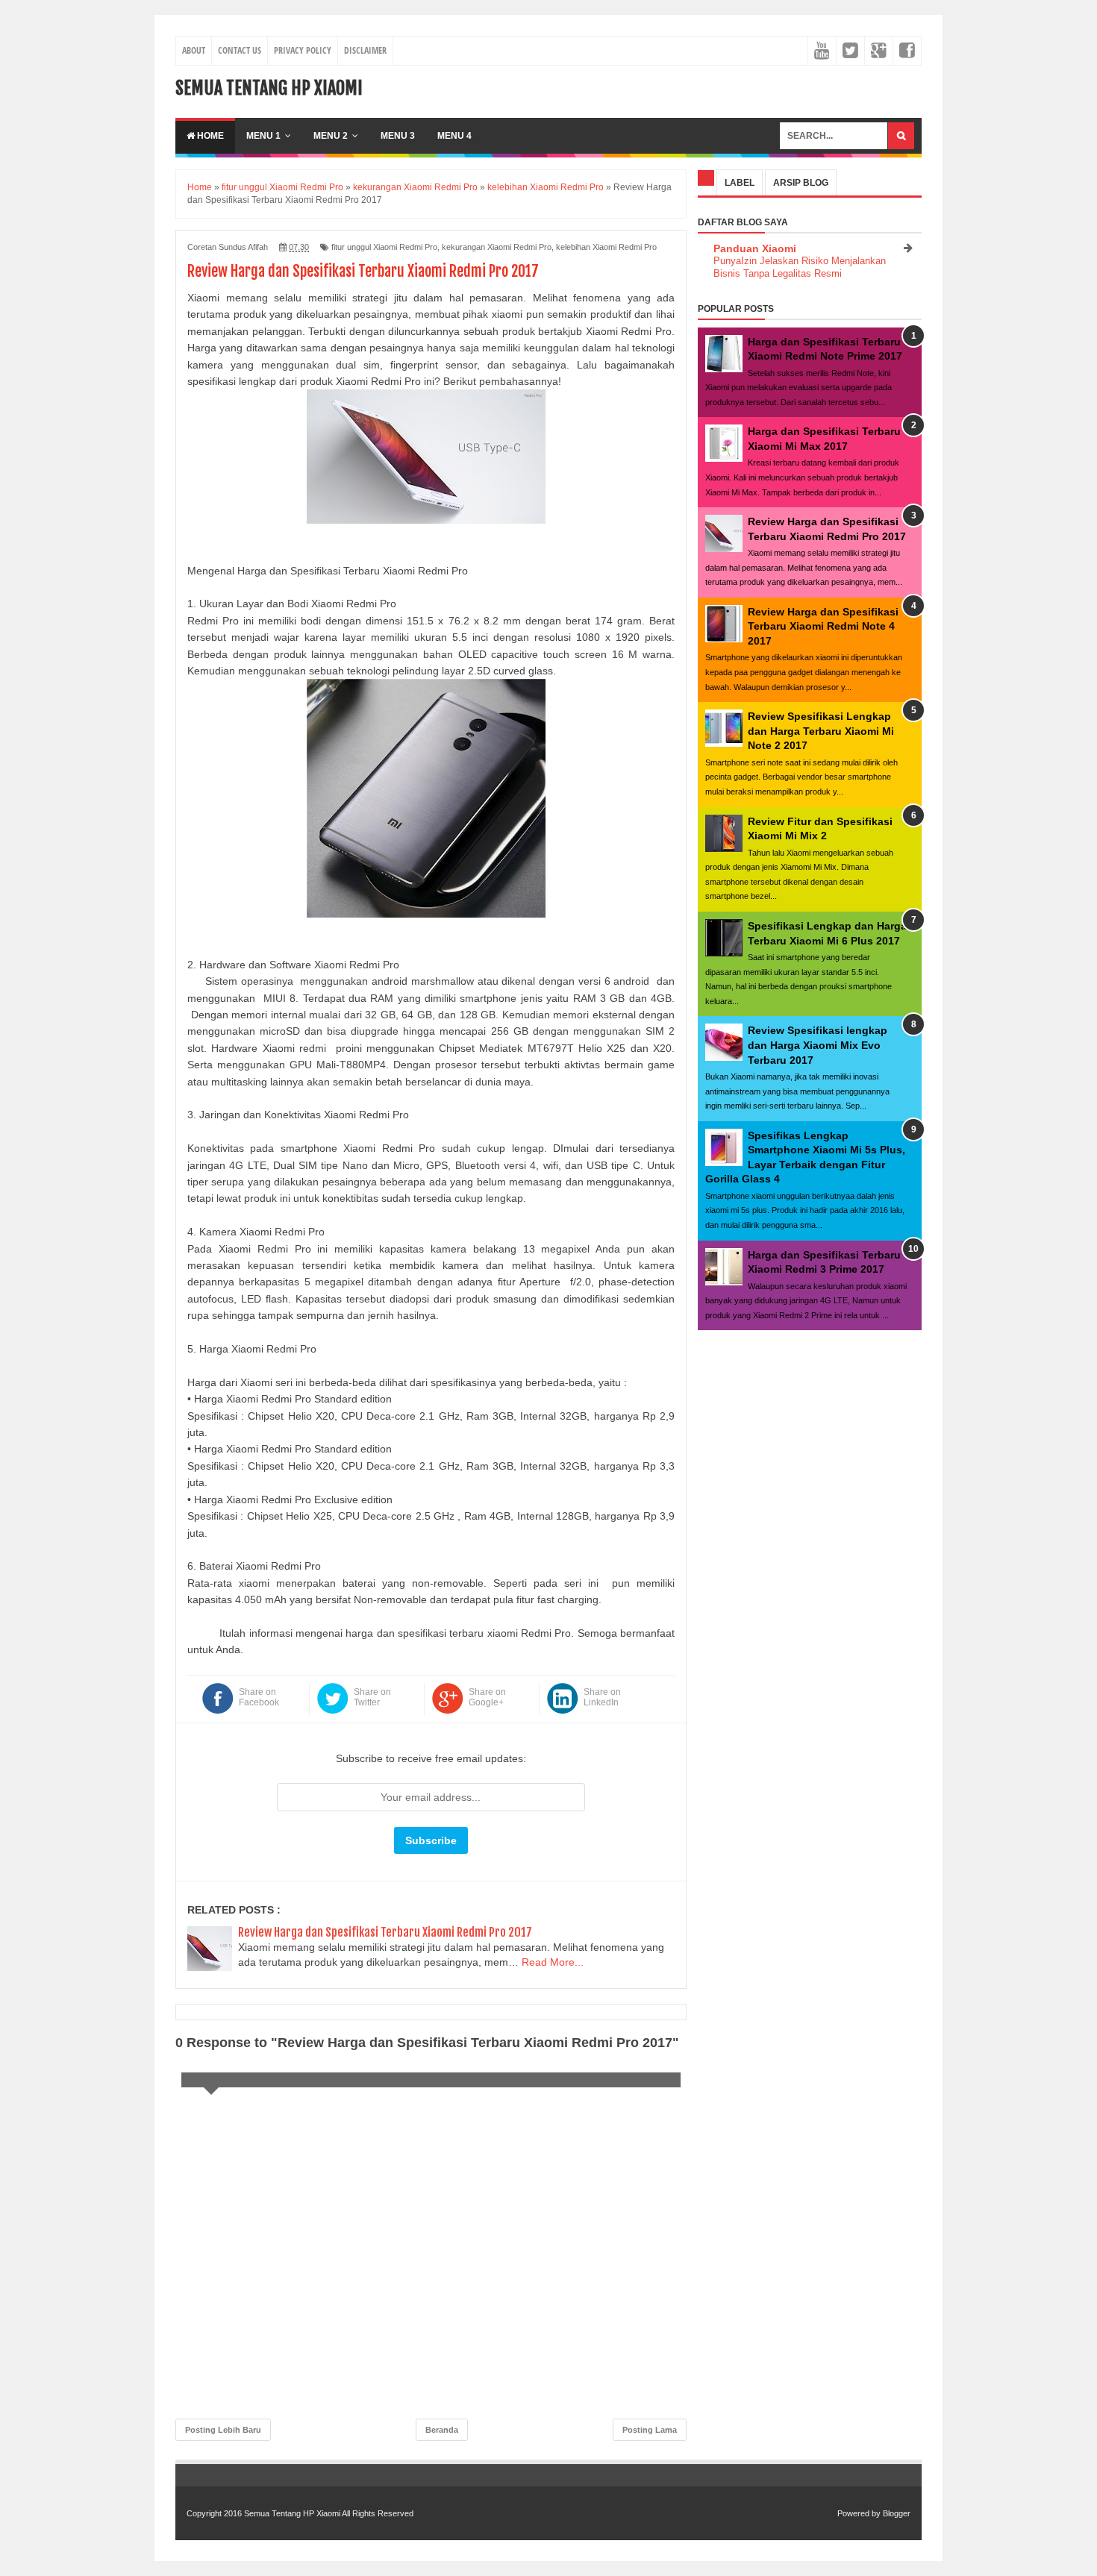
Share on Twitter (372, 1697)
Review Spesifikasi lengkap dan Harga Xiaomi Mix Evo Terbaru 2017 (818, 1045)
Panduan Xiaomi (755, 248)
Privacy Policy (303, 50)
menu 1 (263, 136)
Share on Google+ (487, 1697)
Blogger (897, 2513)
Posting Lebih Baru (223, 2430)
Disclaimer (365, 50)
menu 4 (454, 136)
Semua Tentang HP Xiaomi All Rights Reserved (329, 2513)
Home (209, 136)
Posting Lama (650, 2430)
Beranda (442, 2430)
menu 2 (331, 136)
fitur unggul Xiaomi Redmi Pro (384, 247)
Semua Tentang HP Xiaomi (269, 88)
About (194, 50)
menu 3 (398, 136)
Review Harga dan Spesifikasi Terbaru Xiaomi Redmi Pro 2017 (385, 1932)
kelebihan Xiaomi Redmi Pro (606, 247)
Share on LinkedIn (602, 1697)
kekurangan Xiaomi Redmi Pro (497, 247)
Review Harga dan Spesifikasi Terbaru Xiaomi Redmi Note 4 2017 (823, 626)
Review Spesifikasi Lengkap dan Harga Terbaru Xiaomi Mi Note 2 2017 (821, 731)
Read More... (553, 1962)
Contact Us (240, 50)
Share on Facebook (259, 1697)
